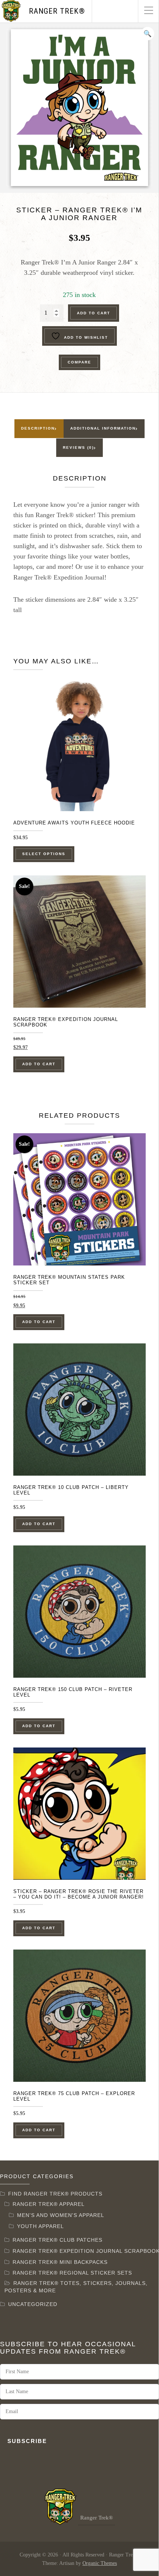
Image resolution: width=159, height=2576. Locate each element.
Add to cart (94, 313)
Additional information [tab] (103, 428)
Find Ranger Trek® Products (55, 2194)
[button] (148, 34)
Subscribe (27, 2441)
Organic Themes (100, 2563)
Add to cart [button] (39, 1064)
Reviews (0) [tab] (78, 447)
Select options (44, 854)
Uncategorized (33, 2304)
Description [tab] (38, 428)
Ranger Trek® (57, 11)
